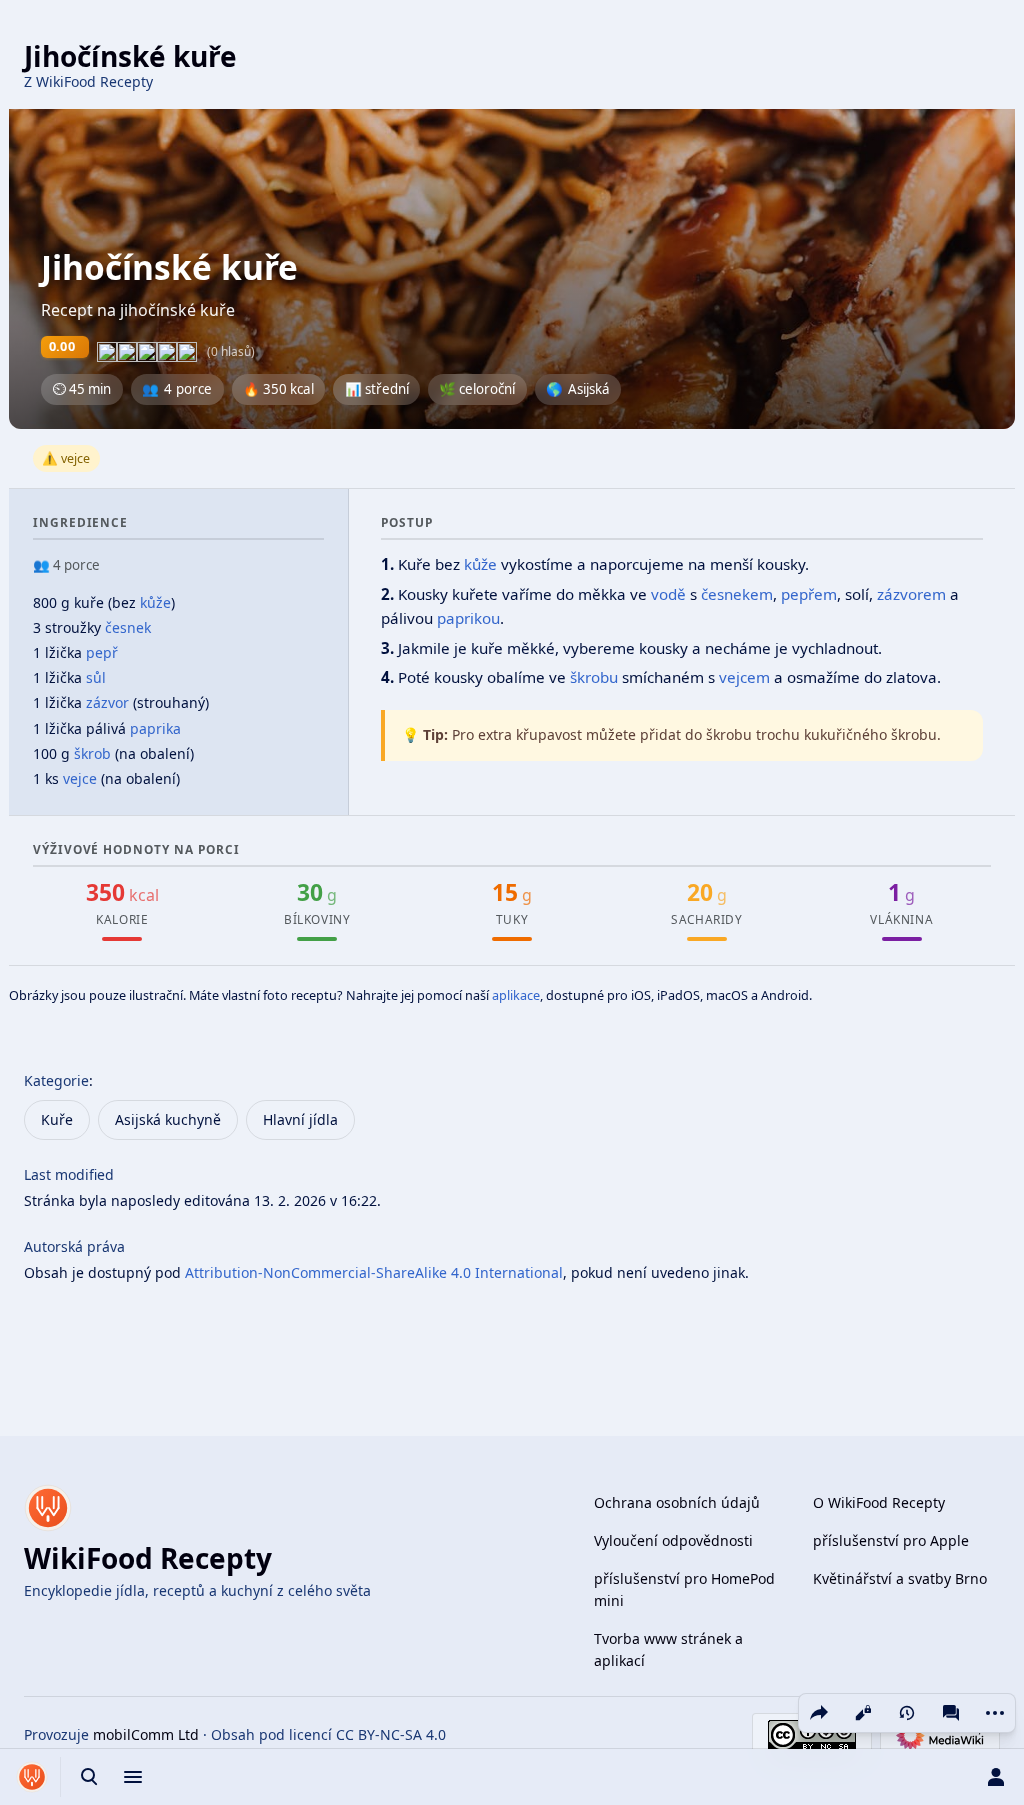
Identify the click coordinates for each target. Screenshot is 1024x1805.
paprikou (468, 618)
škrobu (594, 677)
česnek (128, 627)
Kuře (57, 1119)
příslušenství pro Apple (891, 1540)
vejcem (744, 677)
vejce (80, 778)
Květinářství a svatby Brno (900, 1578)
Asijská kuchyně (168, 1119)
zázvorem (911, 594)
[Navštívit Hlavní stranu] (32, 1777)
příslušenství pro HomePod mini (684, 1589)
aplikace (516, 995)
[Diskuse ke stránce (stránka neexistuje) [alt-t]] (951, 1713)
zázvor (107, 702)
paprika (155, 728)
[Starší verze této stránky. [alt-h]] (907, 1713)
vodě (668, 594)
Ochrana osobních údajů (677, 1502)
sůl (96, 677)
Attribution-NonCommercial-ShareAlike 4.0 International (374, 1272)
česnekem (737, 594)
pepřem (809, 594)
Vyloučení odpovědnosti (673, 1540)
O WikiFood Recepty (879, 1502)
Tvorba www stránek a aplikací (668, 1649)
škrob (92, 753)
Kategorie (56, 1080)
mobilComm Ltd (146, 1734)
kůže (155, 602)
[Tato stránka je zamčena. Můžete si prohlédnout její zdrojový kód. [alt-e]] (863, 1713)
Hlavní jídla (300, 1119)
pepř (102, 652)
